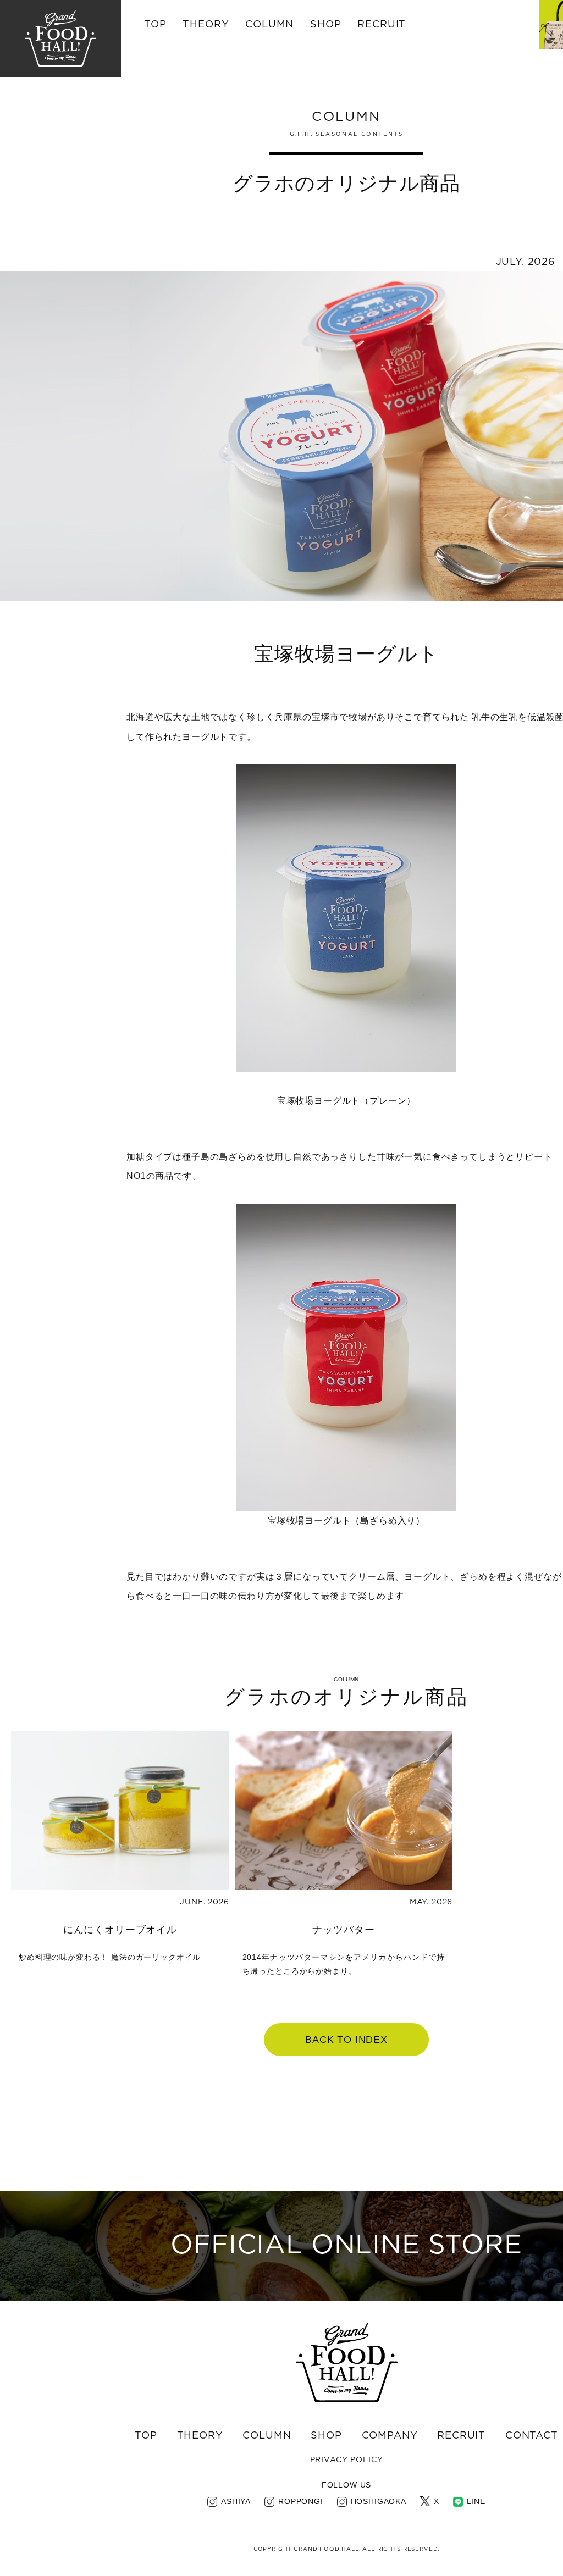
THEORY (206, 25)
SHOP (326, 2436)
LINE (476, 2501)
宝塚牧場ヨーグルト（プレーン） (347, 1101)
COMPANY (390, 2436)
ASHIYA (236, 2501)
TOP (155, 25)
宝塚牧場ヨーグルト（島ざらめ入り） (346, 1520)
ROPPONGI (301, 2501)
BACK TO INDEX (346, 2040)
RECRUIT (382, 25)
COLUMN (267, 2436)
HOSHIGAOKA (379, 2501)
